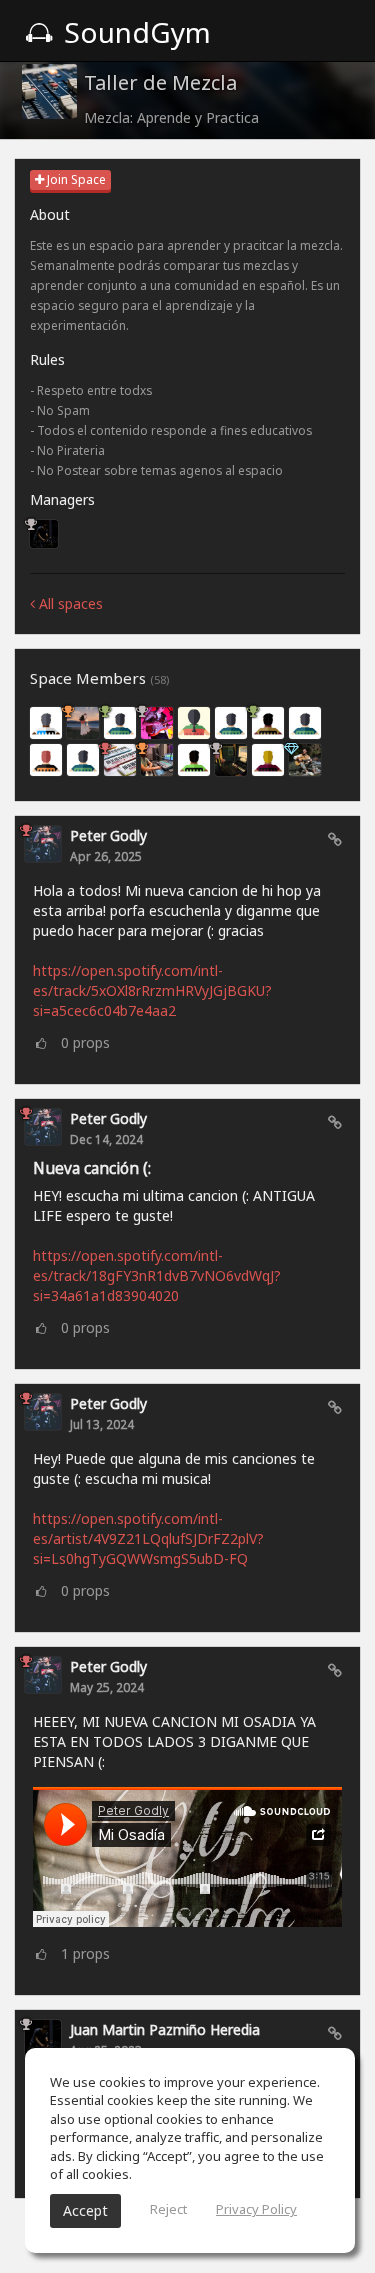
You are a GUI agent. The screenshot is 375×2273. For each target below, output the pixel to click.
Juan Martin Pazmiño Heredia (165, 2029)
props (85, 1042)
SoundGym (134, 32)
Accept (85, 2210)
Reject (168, 2209)
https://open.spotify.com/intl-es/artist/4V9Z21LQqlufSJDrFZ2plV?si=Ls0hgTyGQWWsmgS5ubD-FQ (148, 1538)
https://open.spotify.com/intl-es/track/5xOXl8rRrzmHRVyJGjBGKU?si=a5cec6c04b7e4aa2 (152, 990)
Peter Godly (108, 835)
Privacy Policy (256, 2209)
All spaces (69, 603)
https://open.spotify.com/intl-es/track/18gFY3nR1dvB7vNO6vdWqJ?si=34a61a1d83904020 (157, 1275)
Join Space (75, 179)
